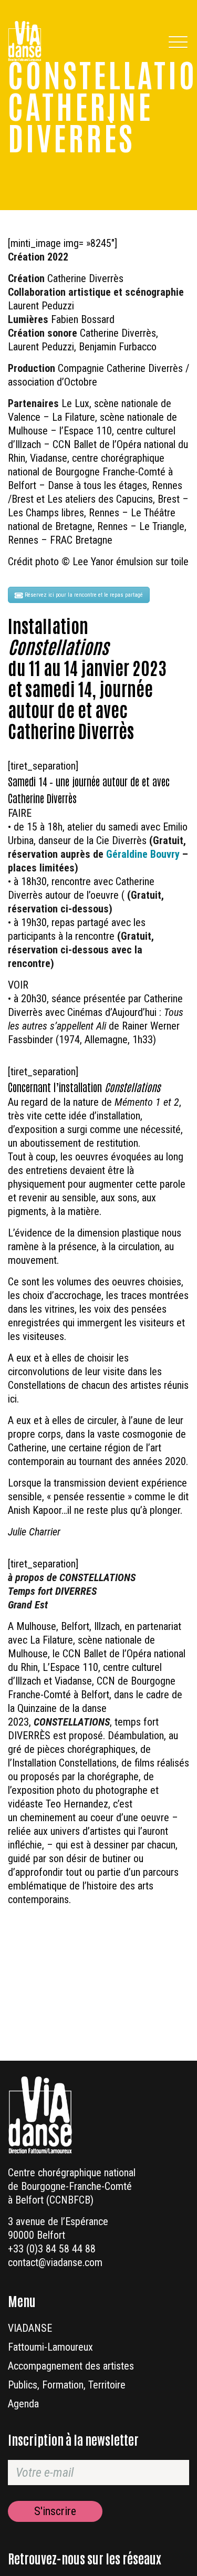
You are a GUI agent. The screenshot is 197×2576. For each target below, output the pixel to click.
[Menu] (177, 41)
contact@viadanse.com (55, 2262)
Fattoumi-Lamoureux (50, 2347)
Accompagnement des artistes (71, 2366)
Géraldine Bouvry (143, 854)
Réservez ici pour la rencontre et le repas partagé (84, 595)
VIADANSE (30, 2328)
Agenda (23, 2404)
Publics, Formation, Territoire (67, 2385)
